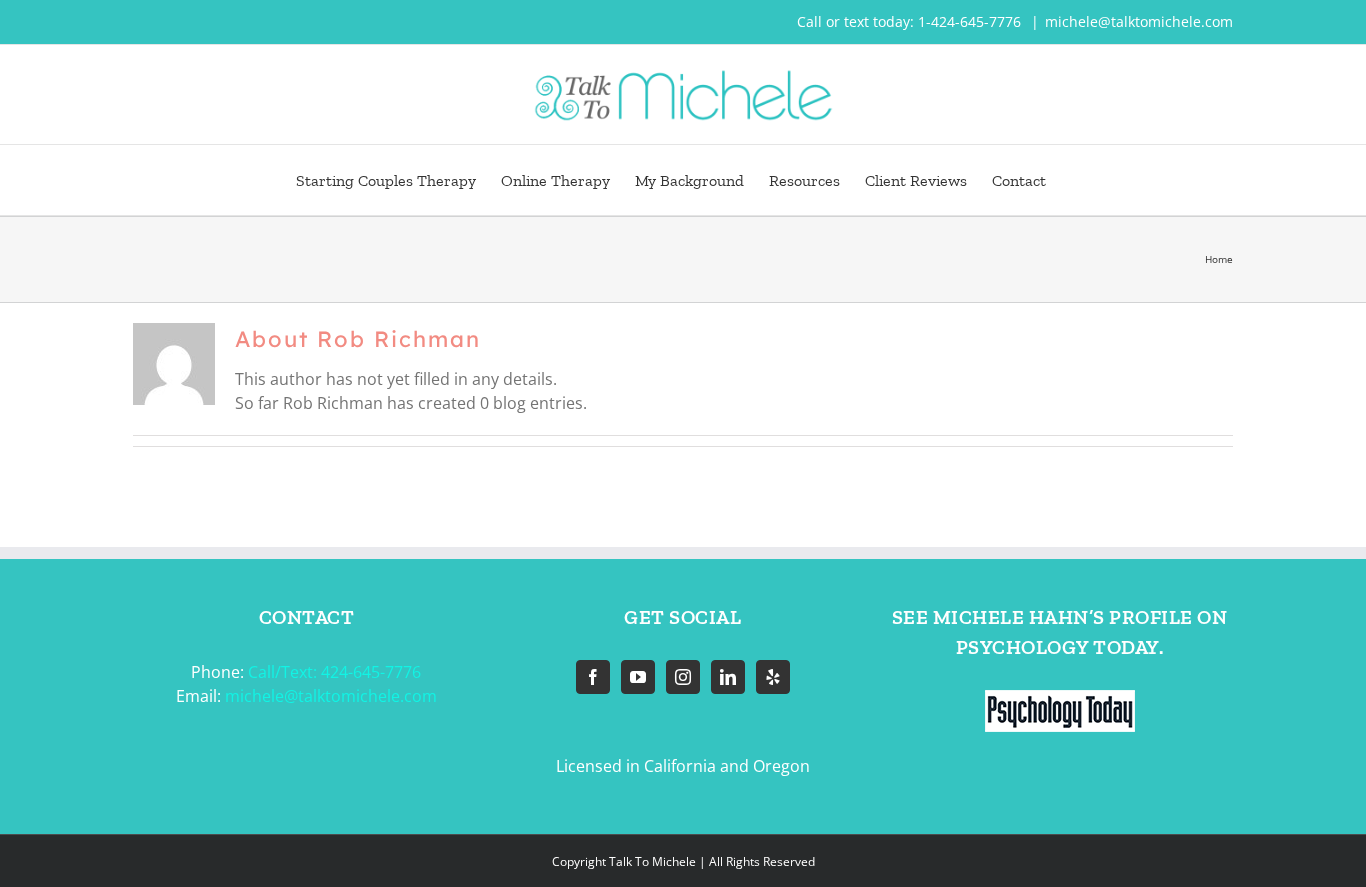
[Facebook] (593, 677)
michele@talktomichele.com (1139, 21)
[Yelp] (773, 677)
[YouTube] (638, 677)
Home (1219, 259)
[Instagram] (683, 677)
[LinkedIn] (728, 677)
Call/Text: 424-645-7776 (334, 672)
